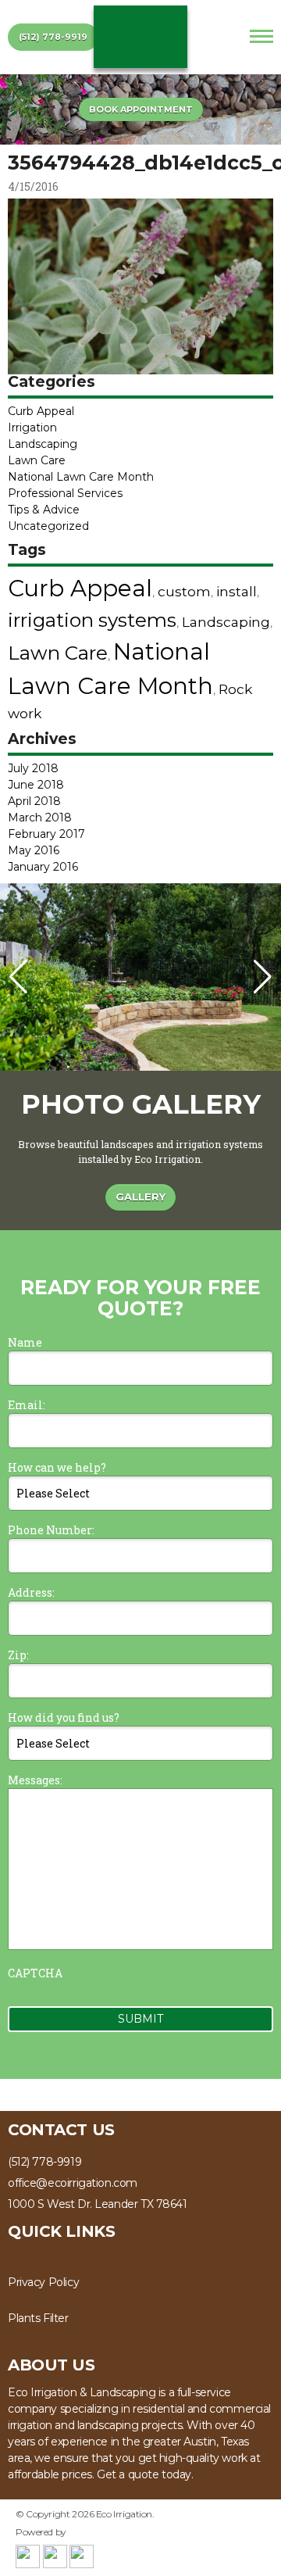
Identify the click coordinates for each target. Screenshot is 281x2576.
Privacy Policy (43, 2282)
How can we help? (57, 1467)
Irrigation (32, 428)
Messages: (35, 1780)
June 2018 (36, 785)
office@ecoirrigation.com (73, 2183)
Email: (27, 1405)
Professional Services (65, 493)
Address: (31, 1592)
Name (25, 1342)
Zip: (18, 1655)
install (237, 591)
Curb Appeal (41, 411)
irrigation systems (92, 620)
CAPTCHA (35, 1973)
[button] (263, 977)
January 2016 (43, 867)
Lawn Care (37, 460)
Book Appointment (141, 109)
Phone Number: (51, 1530)
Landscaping (43, 444)
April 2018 (34, 801)
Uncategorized (48, 526)
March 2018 (40, 818)
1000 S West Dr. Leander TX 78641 (98, 2204)
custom (184, 591)
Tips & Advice (44, 510)
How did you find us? (64, 1717)
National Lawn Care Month (81, 477)
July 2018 (33, 768)
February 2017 (46, 834)
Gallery (140, 1197)
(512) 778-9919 (53, 37)
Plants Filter (38, 2318)
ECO (140, 37)
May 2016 (34, 850)
